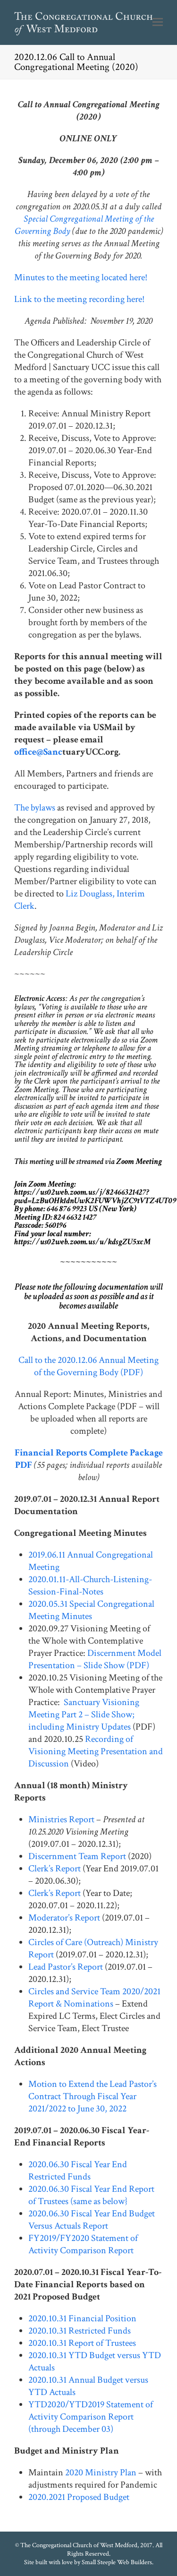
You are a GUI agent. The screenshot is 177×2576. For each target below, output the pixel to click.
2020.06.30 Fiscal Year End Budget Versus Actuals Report (92, 2220)
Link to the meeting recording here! (79, 299)
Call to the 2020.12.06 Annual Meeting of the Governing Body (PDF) (88, 1366)
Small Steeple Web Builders (117, 2562)
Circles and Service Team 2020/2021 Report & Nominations (94, 1998)
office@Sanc (38, 752)
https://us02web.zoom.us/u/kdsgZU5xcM (82, 1242)
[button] (158, 23)
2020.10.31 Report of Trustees (82, 2343)
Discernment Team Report (77, 1856)
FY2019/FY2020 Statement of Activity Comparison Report (83, 2244)
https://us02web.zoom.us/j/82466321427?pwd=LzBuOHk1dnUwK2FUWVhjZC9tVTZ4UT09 (95, 1196)
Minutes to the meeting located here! (81, 277)
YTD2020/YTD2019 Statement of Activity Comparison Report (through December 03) (91, 2417)
